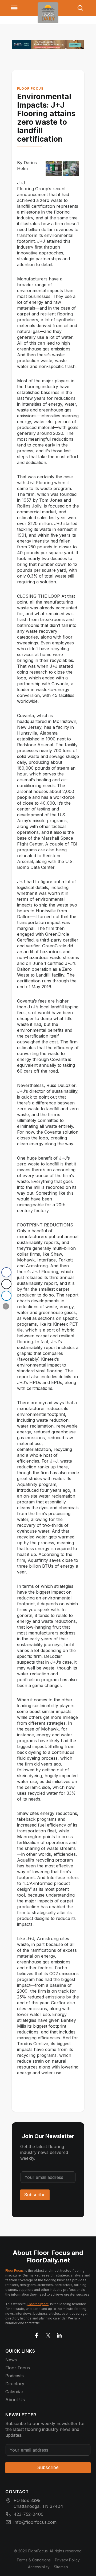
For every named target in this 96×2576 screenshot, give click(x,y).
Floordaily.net (38, 2304)
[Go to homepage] (48, 13)
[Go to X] (48, 2334)
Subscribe (35, 2195)
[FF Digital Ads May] (48, 44)
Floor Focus (30, 88)
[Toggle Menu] (14, 8)
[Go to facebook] (37, 2334)
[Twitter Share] (6, 1284)
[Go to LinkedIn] (59, 2334)
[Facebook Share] (6, 1272)
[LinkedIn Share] (6, 1296)
